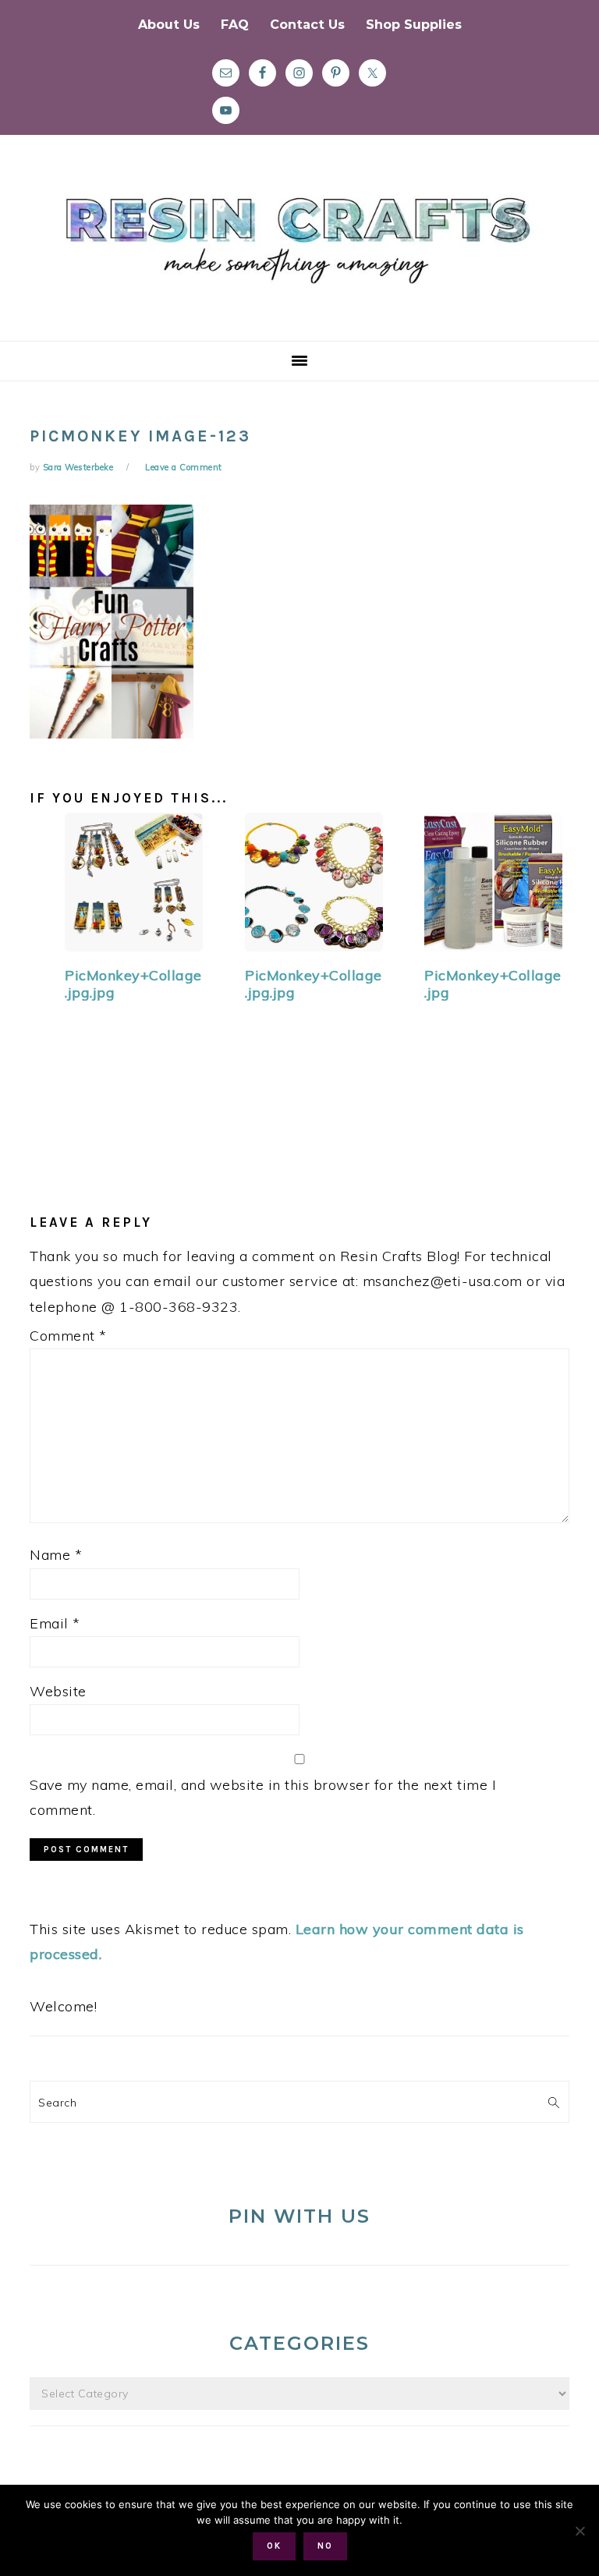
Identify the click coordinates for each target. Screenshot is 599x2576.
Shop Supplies (414, 25)
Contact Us (307, 25)
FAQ (235, 25)
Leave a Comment (184, 467)
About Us (169, 25)
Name (56, 1555)
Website (58, 1691)
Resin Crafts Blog (299, 252)
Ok (274, 2546)
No (325, 2546)
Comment (68, 1336)
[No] (580, 2531)
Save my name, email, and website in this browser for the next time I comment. (263, 1797)
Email (55, 1623)
